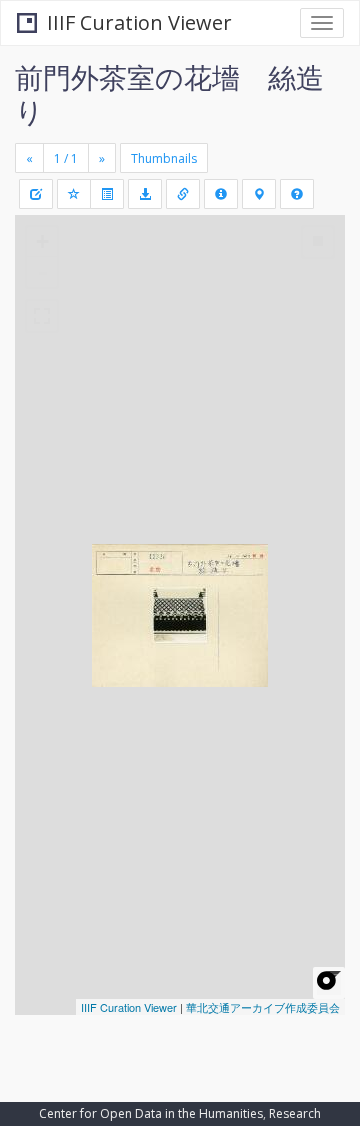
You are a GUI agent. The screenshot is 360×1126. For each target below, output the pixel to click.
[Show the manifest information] (221, 194)
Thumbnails (164, 158)
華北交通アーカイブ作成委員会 (263, 1007)
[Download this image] (145, 194)
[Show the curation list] (107, 194)
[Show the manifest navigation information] (259, 194)
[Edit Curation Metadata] (36, 194)
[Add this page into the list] (74, 194)
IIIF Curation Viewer (139, 22)
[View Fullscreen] (42, 316)
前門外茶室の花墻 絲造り (169, 94)
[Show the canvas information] (183, 194)
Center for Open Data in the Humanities (151, 1113)
